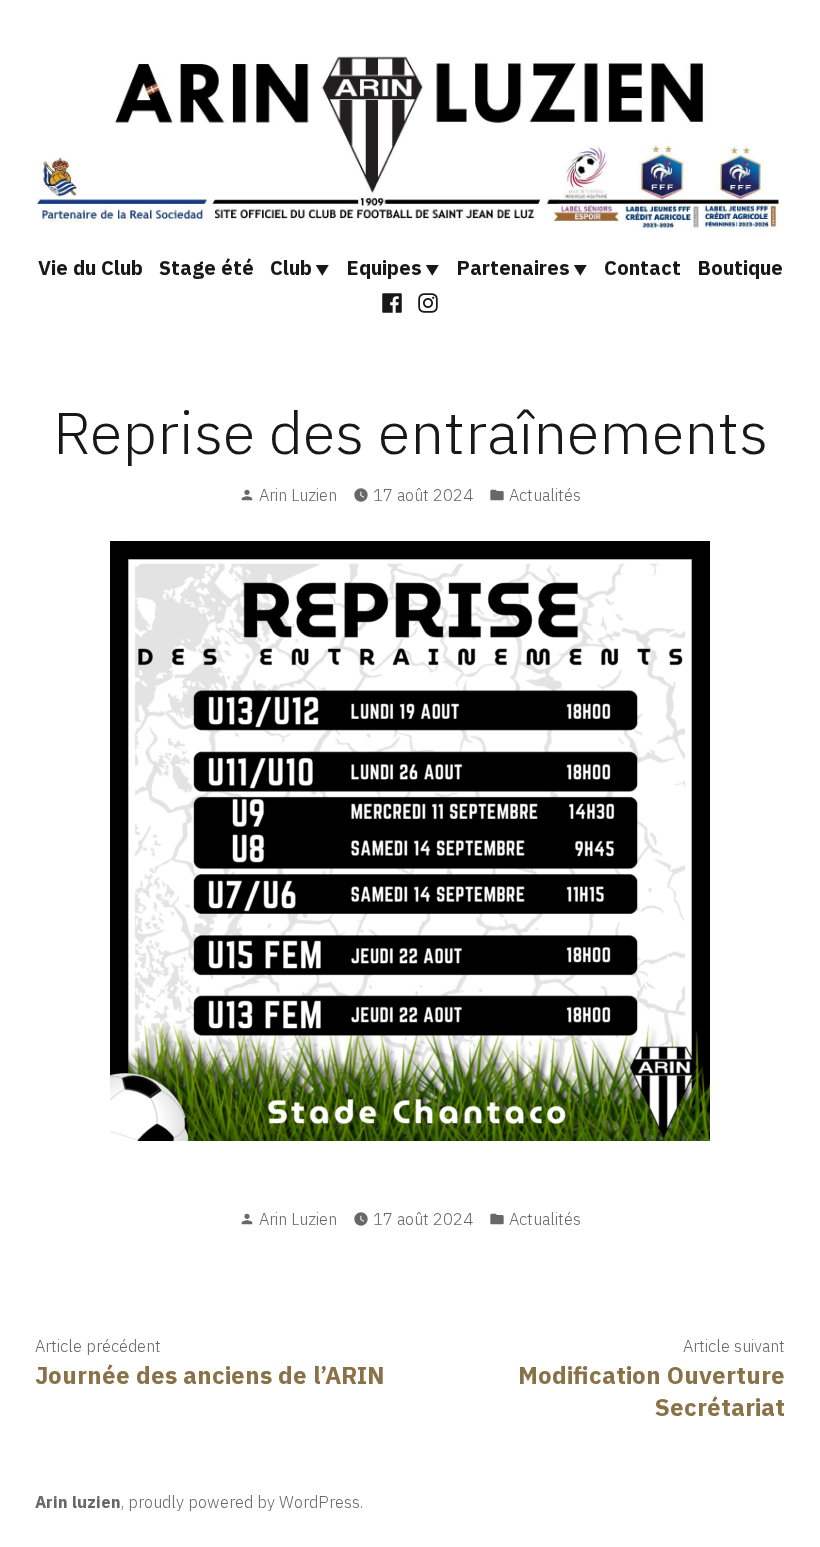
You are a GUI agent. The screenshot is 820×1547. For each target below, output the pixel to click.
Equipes (384, 267)
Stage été (206, 267)
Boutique (740, 267)
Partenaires (513, 267)
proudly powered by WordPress (244, 1502)
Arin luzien (78, 1502)
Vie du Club (90, 267)
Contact (642, 267)
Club (291, 267)
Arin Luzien (298, 495)
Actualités (545, 495)
